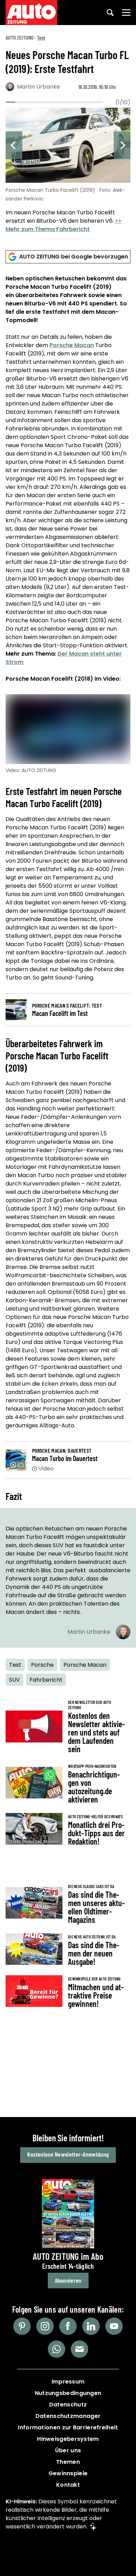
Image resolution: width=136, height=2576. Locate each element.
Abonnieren (68, 2280)
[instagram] (45, 2326)
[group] (68, 171)
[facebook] (68, 2326)
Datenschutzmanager (68, 2416)
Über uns (68, 2450)
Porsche (42, 1665)
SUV (14, 1680)
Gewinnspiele (68, 2473)
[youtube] (114, 2326)
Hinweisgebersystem (68, 2439)
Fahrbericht (46, 1680)
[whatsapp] (56, 2349)
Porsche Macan (72, 345)
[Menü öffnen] (126, 13)
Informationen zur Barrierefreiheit (68, 2427)
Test (41, 37)
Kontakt (68, 2485)
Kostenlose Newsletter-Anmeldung (68, 2154)
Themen (68, 2462)
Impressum (68, 2382)
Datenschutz (68, 2405)
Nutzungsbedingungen (68, 2393)
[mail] (80, 2349)
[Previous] (14, 145)
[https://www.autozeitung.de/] (31, 13)
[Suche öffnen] (110, 13)
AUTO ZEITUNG (20, 37)
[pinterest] (22, 2326)
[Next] (122, 145)
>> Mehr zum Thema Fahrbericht (63, 225)
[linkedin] (91, 2326)
